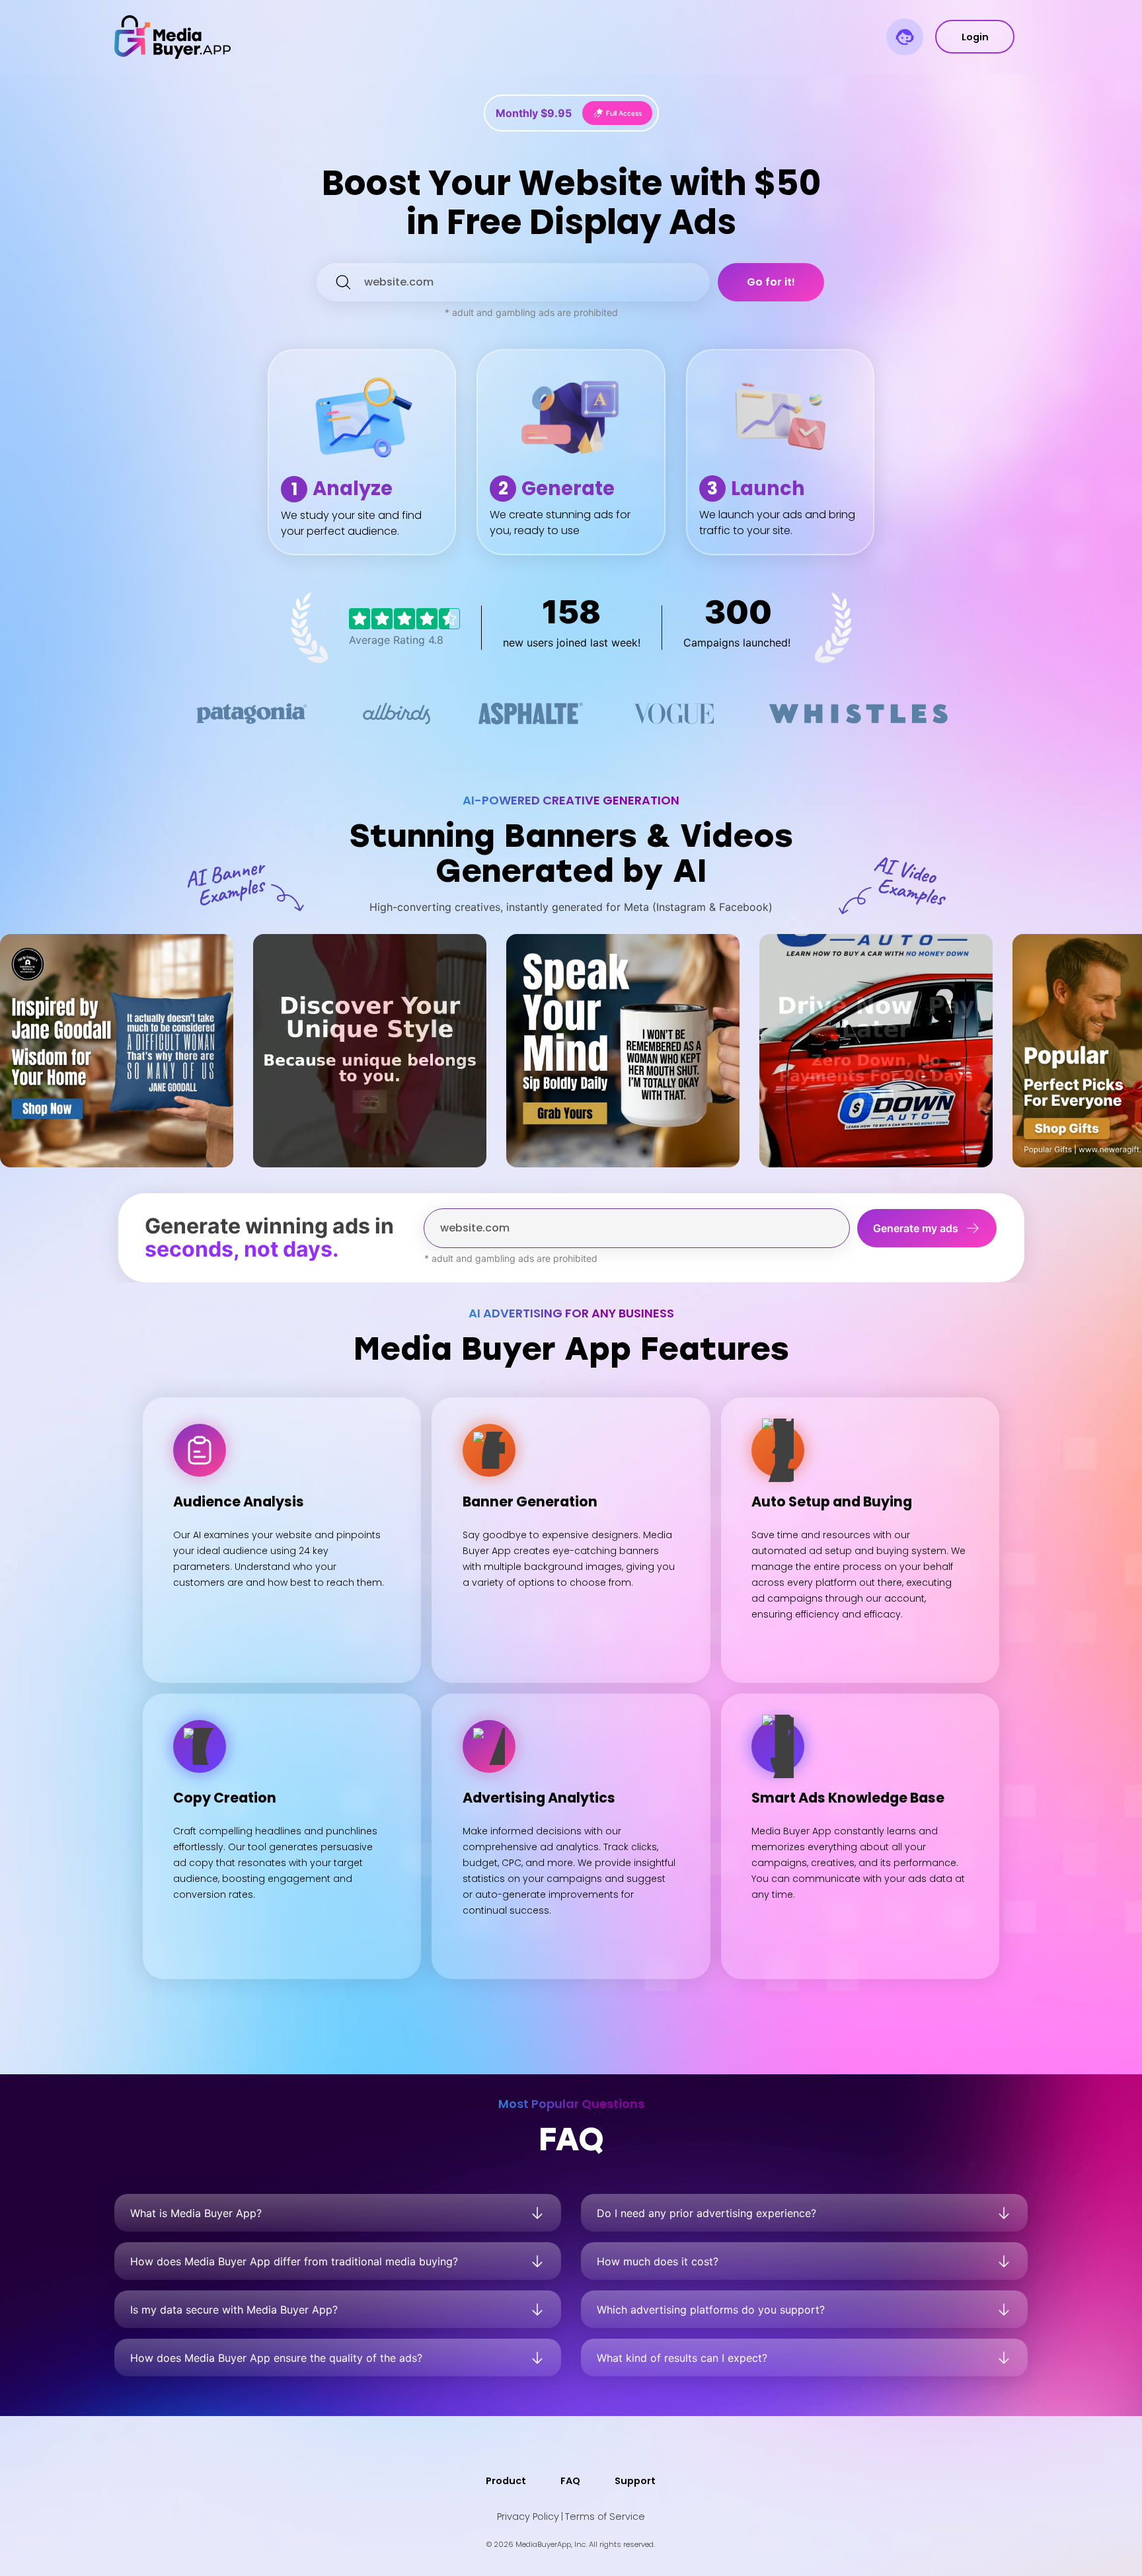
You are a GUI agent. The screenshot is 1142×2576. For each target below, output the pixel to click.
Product (506, 2481)
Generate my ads (916, 1228)
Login (975, 37)
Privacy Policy (528, 2517)
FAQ (570, 2481)
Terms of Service (605, 2517)
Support (635, 2481)
